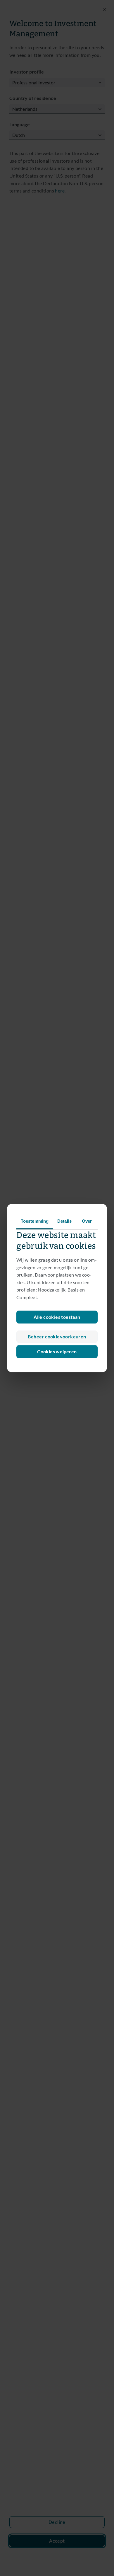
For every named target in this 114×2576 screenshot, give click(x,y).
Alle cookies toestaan (57, 1317)
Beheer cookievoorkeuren (57, 1336)
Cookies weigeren (57, 1351)
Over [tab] (87, 1221)
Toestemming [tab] (35, 1221)
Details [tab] (64, 1221)
